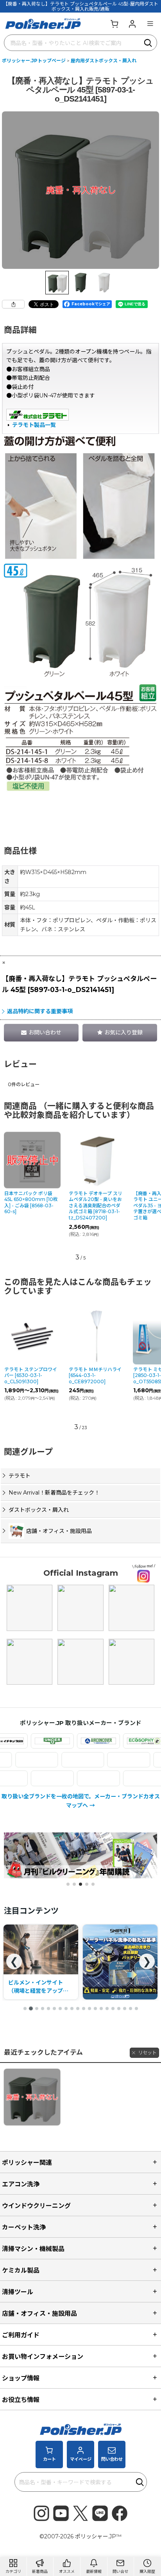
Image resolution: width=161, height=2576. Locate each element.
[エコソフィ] (122, 1741)
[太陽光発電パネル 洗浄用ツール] (41, 1962)
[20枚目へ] (136, 2008)
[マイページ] (132, 24)
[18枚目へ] (125, 2008)
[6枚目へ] (54, 2008)
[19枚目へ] (131, 2008)
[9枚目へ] (72, 2008)
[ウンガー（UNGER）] (29, 1741)
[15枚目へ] (107, 2008)
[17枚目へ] (119, 2008)
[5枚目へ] (48, 2008)
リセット (147, 2053)
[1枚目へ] (25, 2008)
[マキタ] (75, 1778)
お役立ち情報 (21, 2400)
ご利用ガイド (21, 2335)
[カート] (114, 24)
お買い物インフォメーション (43, 2356)
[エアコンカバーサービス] (75, 1741)
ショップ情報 (21, 2378)
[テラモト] (60, 1760)
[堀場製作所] (29, 1778)
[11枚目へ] (84, 2008)
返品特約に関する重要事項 (40, 1011)
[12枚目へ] (89, 2008)
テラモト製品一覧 (34, 425)
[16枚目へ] (113, 2008)
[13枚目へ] (95, 2008)
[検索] (148, 43)
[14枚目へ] (101, 2008)
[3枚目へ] (37, 2008)
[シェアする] (13, 304)
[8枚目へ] (66, 2008)
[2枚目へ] (31, 2008)
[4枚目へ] (43, 2008)
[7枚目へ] (60, 2008)
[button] (150, 24)
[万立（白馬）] (122, 1778)
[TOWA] (106, 1760)
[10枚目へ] (78, 2008)
